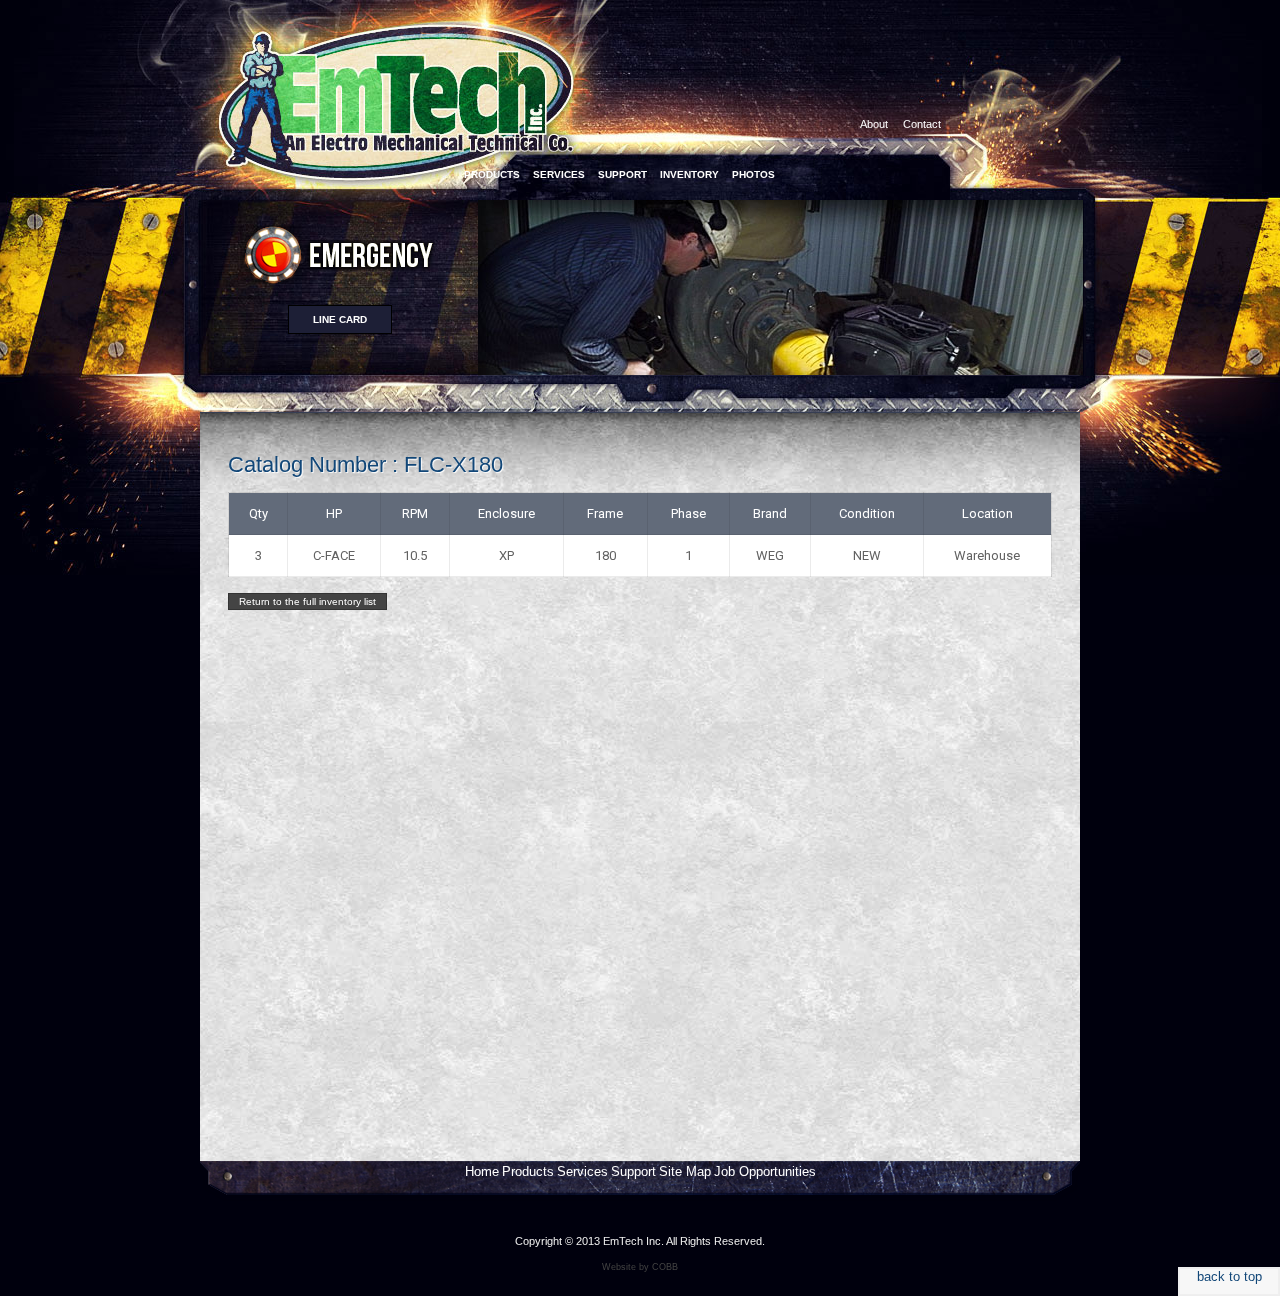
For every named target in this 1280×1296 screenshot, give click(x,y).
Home (482, 1171)
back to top (1229, 1276)
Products (528, 1171)
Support (633, 1171)
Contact (922, 124)
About (874, 124)
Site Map (685, 1171)
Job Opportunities (765, 1171)
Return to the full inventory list (307, 601)
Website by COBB (640, 1267)
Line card (340, 319)
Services (582, 1171)
